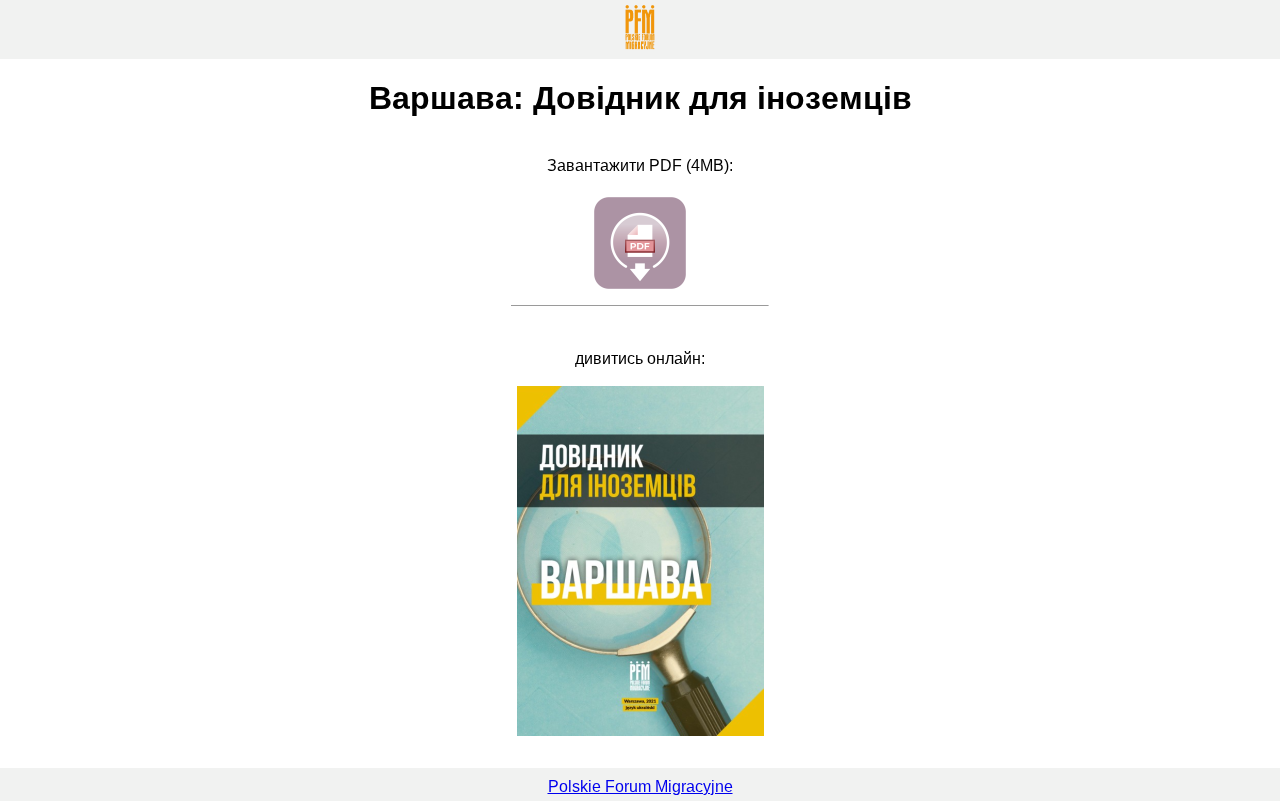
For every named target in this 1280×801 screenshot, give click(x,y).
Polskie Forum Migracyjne (640, 786)
